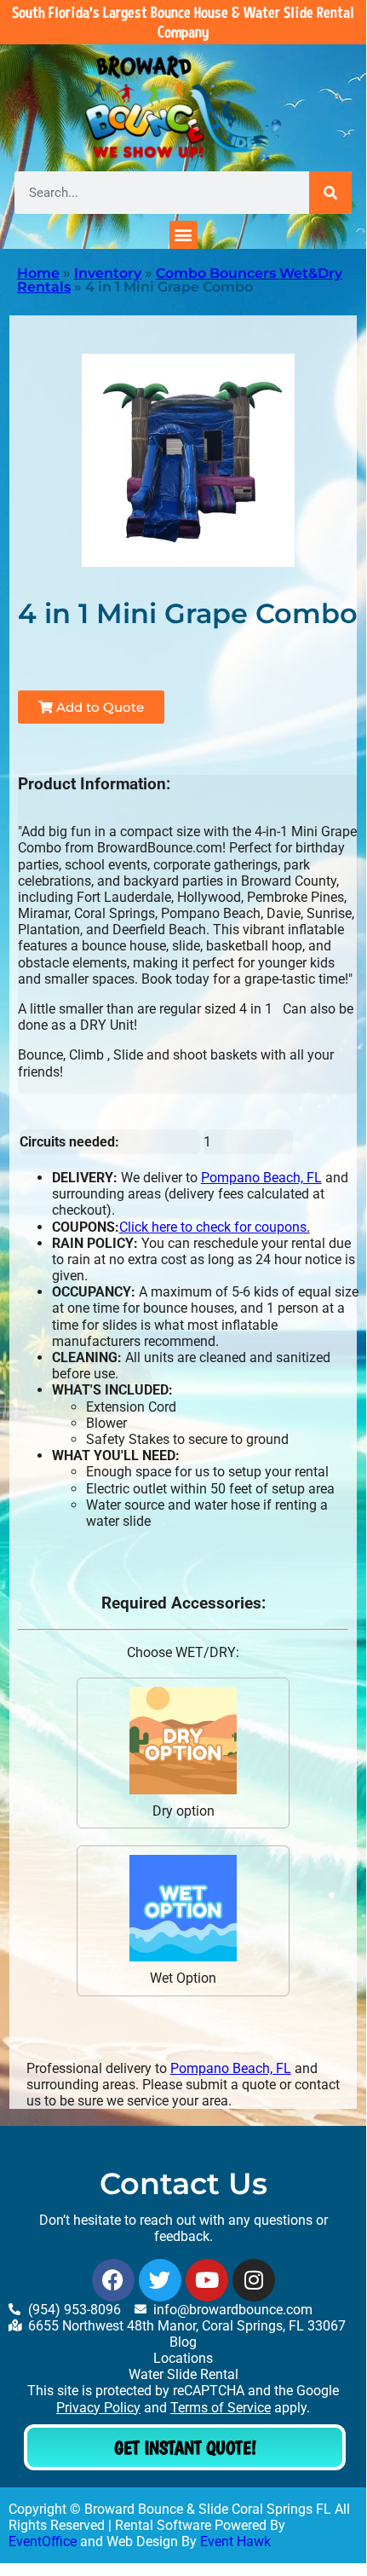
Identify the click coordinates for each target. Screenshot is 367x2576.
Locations (183, 2358)
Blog (183, 2342)
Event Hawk (235, 2541)
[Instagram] (254, 2280)
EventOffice (43, 2541)
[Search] (330, 193)
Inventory (108, 273)
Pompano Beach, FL (261, 1178)
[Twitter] (160, 2280)
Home (38, 273)
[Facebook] (113, 2280)
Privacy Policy (98, 2408)
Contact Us (183, 2183)
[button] (183, 235)
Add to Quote (98, 707)
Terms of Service (221, 2408)
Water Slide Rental (183, 2374)
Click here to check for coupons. (215, 1227)
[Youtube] (207, 2280)
